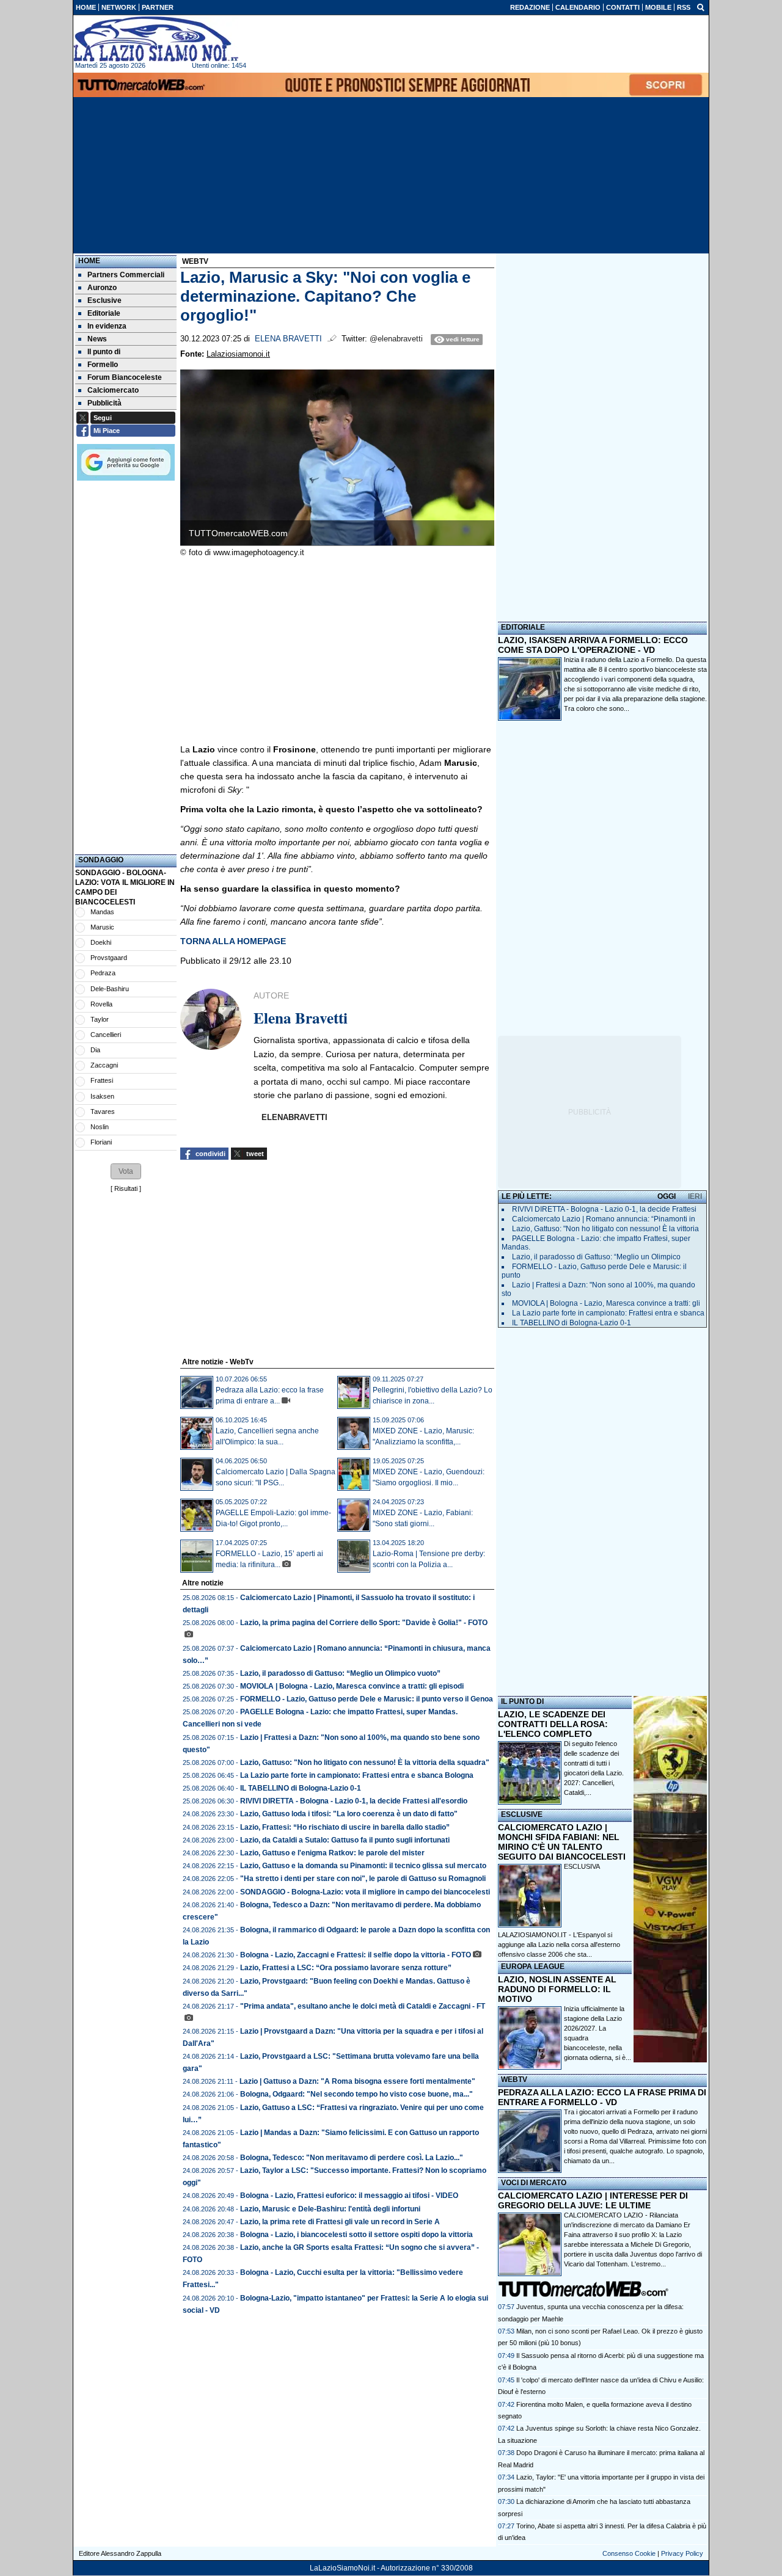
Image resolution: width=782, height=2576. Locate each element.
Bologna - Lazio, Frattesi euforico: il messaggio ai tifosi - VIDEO (349, 2196)
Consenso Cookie (629, 2553)
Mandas (102, 912)
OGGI (667, 1196)
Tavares (103, 1112)
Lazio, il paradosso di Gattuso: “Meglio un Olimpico (596, 1257)
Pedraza (103, 973)
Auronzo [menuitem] (102, 288)
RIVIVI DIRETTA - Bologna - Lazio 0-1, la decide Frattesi (604, 1209)
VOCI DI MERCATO (534, 2183)
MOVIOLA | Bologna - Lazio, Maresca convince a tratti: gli (606, 1303)
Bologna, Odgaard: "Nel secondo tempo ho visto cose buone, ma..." (356, 2094)
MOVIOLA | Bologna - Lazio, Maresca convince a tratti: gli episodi (352, 1686)
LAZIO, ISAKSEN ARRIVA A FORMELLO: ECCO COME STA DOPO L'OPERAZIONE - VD (593, 645)
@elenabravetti (396, 339)
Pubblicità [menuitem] (104, 403)
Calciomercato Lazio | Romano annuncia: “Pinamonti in (604, 1219)
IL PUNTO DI (522, 1701)
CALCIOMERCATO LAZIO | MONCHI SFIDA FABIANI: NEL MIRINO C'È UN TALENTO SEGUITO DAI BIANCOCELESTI (562, 1842)
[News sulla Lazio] (156, 39)
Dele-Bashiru (110, 989)
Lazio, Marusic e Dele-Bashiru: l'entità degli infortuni (330, 2209)
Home (89, 261)
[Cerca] (701, 7)
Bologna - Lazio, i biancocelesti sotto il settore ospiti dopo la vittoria (356, 2235)
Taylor (100, 1019)
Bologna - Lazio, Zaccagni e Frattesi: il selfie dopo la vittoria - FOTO (356, 1955)
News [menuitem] (97, 339)
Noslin (100, 1127)
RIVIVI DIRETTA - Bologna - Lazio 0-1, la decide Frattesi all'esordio (354, 1801)
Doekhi (101, 942)
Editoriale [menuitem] (104, 313)
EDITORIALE (523, 627)
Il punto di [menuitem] (104, 352)
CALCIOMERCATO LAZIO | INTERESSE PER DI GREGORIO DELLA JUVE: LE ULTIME (593, 2200)
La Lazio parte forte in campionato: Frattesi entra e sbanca (608, 1313)
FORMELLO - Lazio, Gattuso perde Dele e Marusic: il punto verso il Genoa (367, 1699)
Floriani (101, 1142)
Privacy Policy (682, 2553)
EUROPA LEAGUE (533, 1967)
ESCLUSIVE (522, 1814)
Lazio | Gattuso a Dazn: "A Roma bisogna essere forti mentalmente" (357, 2081)
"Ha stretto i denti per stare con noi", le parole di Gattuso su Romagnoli (363, 1879)
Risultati (126, 1188)
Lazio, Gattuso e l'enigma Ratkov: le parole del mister (332, 1853)
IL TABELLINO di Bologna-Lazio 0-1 (301, 1788)
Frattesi (102, 1080)
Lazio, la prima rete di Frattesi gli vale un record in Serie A (340, 2222)
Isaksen (102, 1096)
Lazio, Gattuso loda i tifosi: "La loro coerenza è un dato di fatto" (349, 1814)
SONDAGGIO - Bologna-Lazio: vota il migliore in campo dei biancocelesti (365, 1892)
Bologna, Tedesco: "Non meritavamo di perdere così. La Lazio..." (352, 2158)
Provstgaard (109, 958)
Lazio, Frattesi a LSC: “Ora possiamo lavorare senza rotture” (346, 1968)
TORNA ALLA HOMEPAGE (233, 941)
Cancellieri (106, 1035)
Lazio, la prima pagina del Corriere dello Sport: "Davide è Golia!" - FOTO (364, 1623)
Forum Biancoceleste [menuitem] (125, 377)
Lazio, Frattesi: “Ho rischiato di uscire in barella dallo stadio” (345, 1827)
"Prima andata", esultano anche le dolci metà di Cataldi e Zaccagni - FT (363, 2006)
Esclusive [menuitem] (104, 300)
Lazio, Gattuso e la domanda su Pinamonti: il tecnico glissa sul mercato (363, 1866)
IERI (695, 1196)
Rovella (101, 1004)
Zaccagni (104, 1065)
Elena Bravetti (288, 339)
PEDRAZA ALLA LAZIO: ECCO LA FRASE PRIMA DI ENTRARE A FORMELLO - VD (602, 2097)
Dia (95, 1050)
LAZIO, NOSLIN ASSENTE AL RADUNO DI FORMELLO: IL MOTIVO (557, 1989)
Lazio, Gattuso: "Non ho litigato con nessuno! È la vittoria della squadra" (365, 1763)
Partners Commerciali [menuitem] (126, 275)
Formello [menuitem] (103, 365)
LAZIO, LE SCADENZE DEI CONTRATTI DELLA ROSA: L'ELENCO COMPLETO (553, 1724)
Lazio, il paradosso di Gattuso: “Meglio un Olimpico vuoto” (340, 1673)
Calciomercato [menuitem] (113, 390)
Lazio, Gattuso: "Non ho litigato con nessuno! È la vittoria (605, 1229)
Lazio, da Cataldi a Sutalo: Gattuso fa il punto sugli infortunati (345, 1840)
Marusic (102, 927)
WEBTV (514, 2079)
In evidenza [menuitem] (107, 326)
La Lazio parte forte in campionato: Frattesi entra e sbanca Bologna (357, 1775)
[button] (126, 1171)
